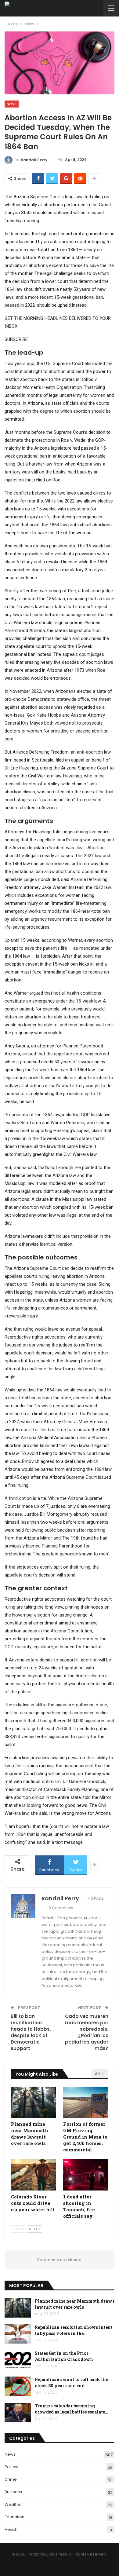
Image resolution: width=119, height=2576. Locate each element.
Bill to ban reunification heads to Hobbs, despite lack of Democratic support (31, 2032)
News (12, 104)
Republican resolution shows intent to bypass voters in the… (74, 2330)
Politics (11, 2467)
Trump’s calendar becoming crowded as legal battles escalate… (71, 2409)
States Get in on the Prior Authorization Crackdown (64, 2356)
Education (14, 2517)
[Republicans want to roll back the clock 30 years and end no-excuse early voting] (18, 2386)
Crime (11, 2479)
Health (11, 2529)
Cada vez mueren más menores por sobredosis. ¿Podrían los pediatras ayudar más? (87, 2032)
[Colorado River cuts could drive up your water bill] (33, 2175)
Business (13, 2492)
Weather (13, 2504)
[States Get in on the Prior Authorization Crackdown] (18, 2360)
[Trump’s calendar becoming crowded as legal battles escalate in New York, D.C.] (18, 2413)
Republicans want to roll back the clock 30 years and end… (71, 2382)
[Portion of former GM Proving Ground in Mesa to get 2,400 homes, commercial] (86, 2102)
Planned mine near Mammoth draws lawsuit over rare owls (75, 2304)
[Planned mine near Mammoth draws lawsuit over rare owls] (33, 2102)
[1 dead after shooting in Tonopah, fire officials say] (86, 2175)
